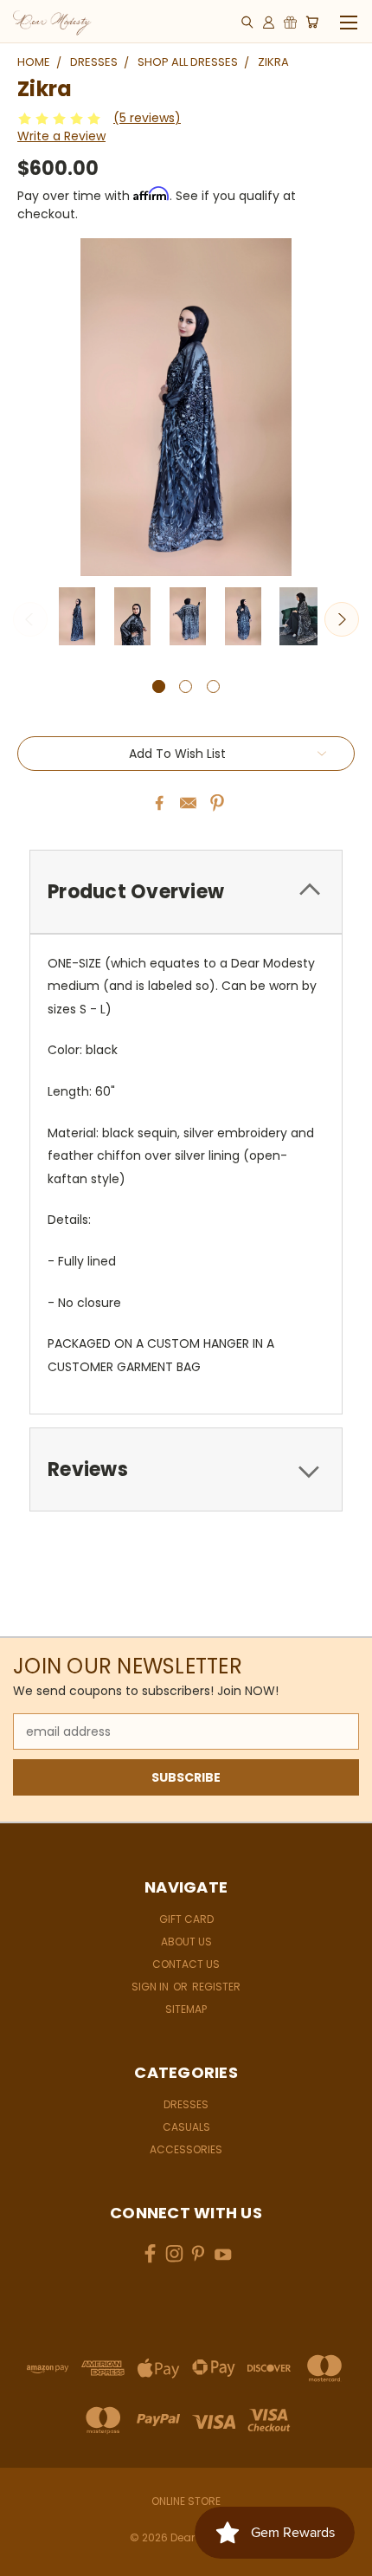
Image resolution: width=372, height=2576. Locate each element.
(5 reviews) (147, 118)
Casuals (186, 2127)
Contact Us (186, 1964)
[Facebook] (159, 803)
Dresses (186, 2104)
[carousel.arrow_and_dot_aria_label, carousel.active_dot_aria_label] (159, 686)
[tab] (186, 892)
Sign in (151, 1987)
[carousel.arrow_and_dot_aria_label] (186, 686)
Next (342, 619)
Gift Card (186, 1919)
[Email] (189, 803)
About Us (186, 1942)
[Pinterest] (217, 803)
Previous (30, 619)
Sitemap (186, 2009)
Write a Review (61, 136)
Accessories (186, 2149)
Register (216, 1987)
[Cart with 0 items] (312, 22)
